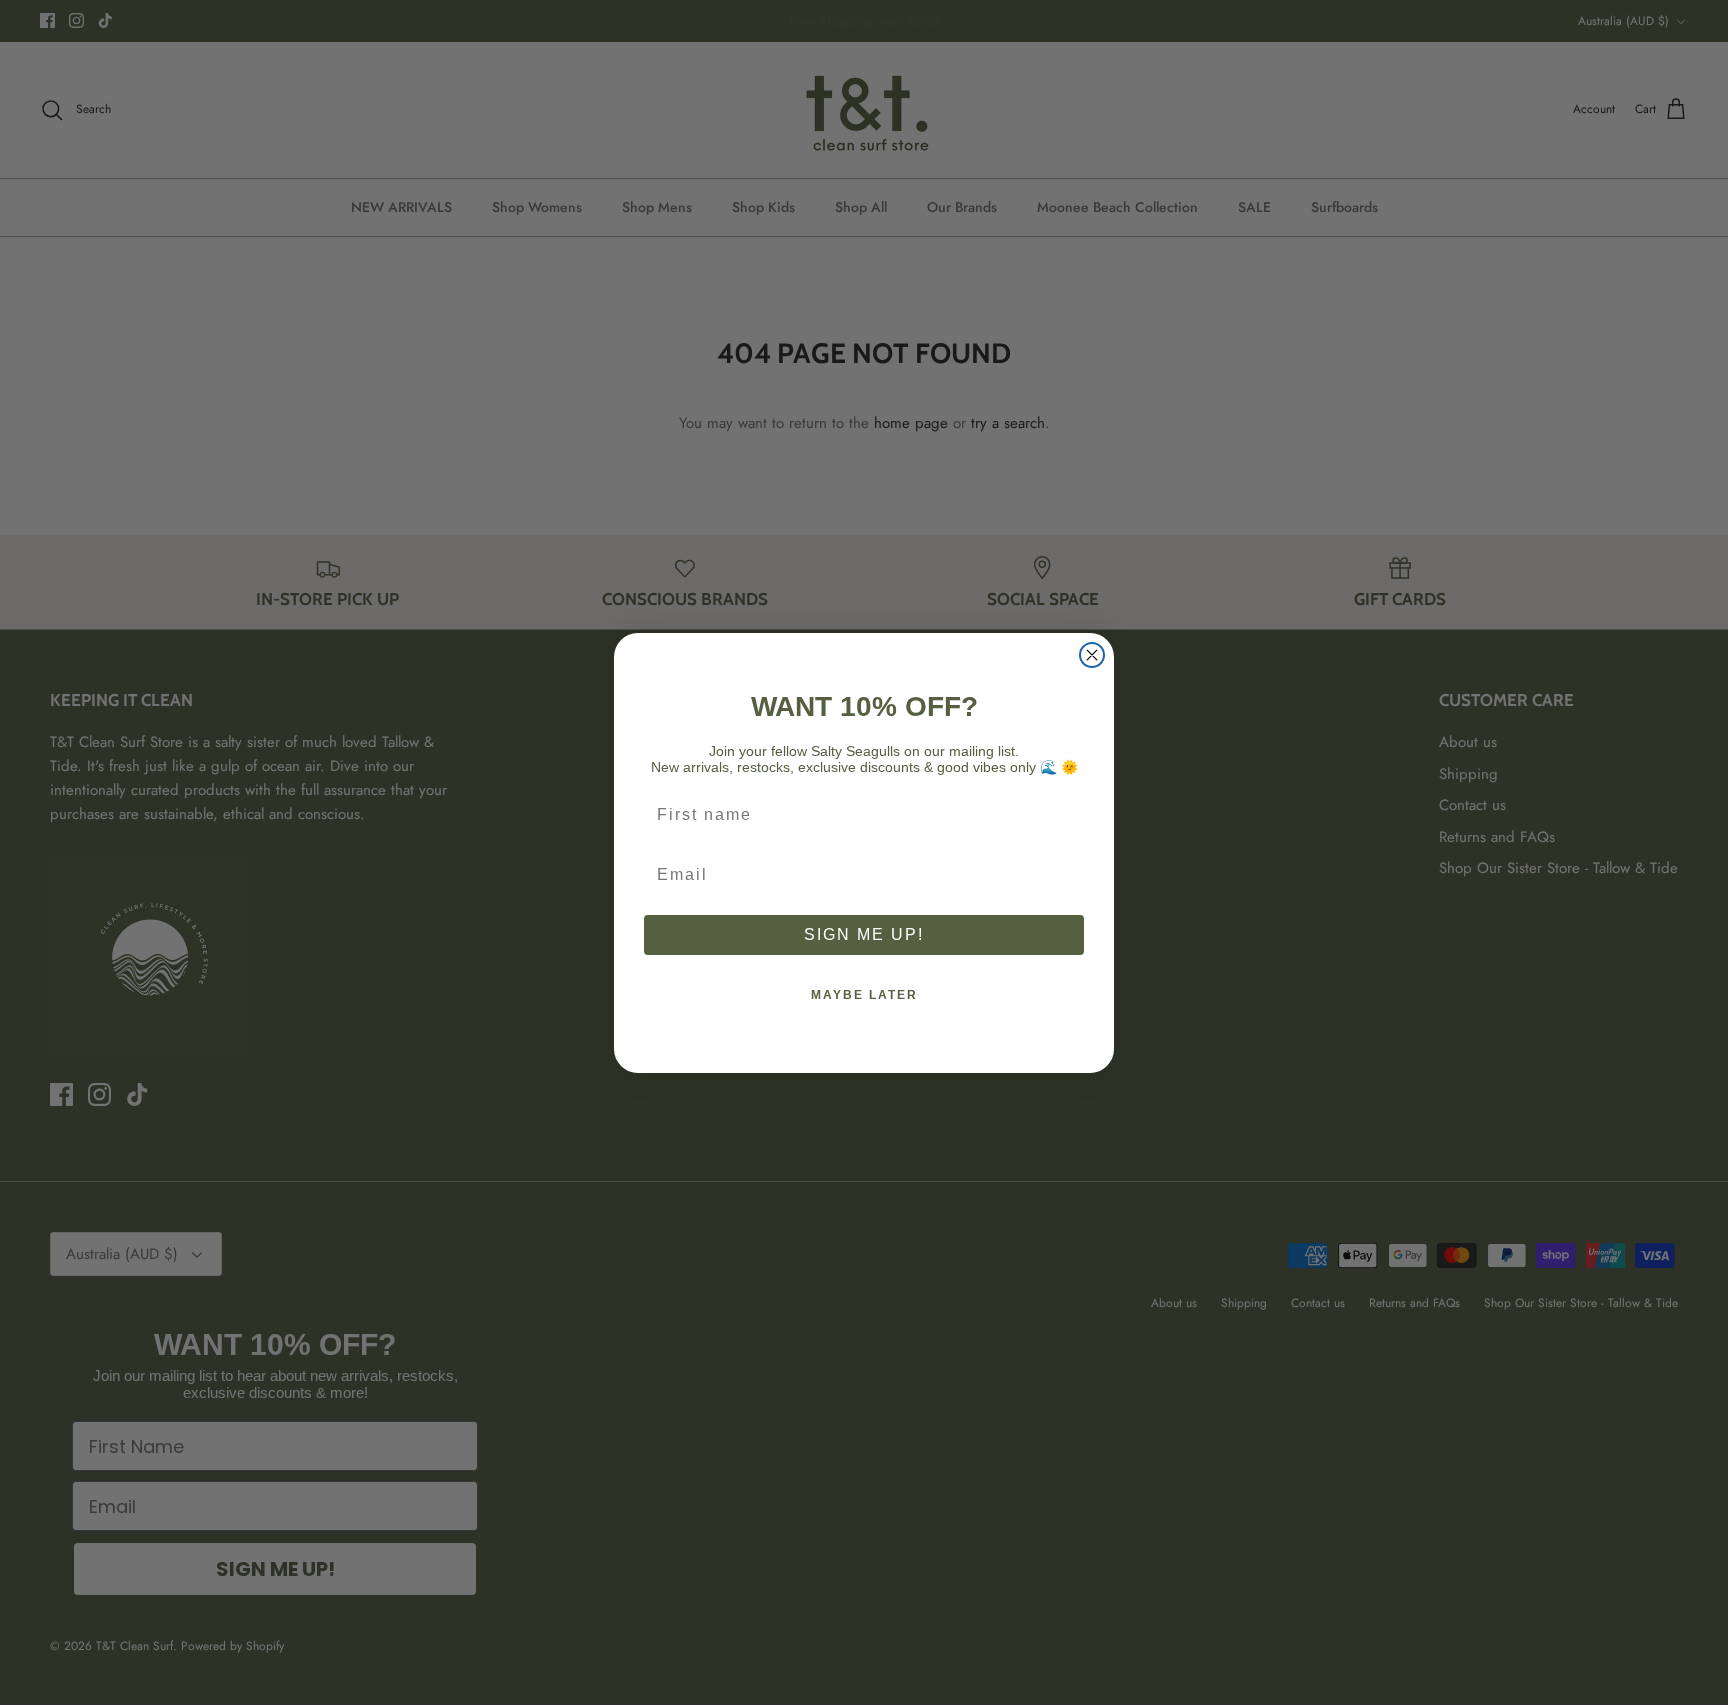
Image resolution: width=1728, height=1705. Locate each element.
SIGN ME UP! (864, 934)
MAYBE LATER (864, 995)
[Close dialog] (1092, 655)
